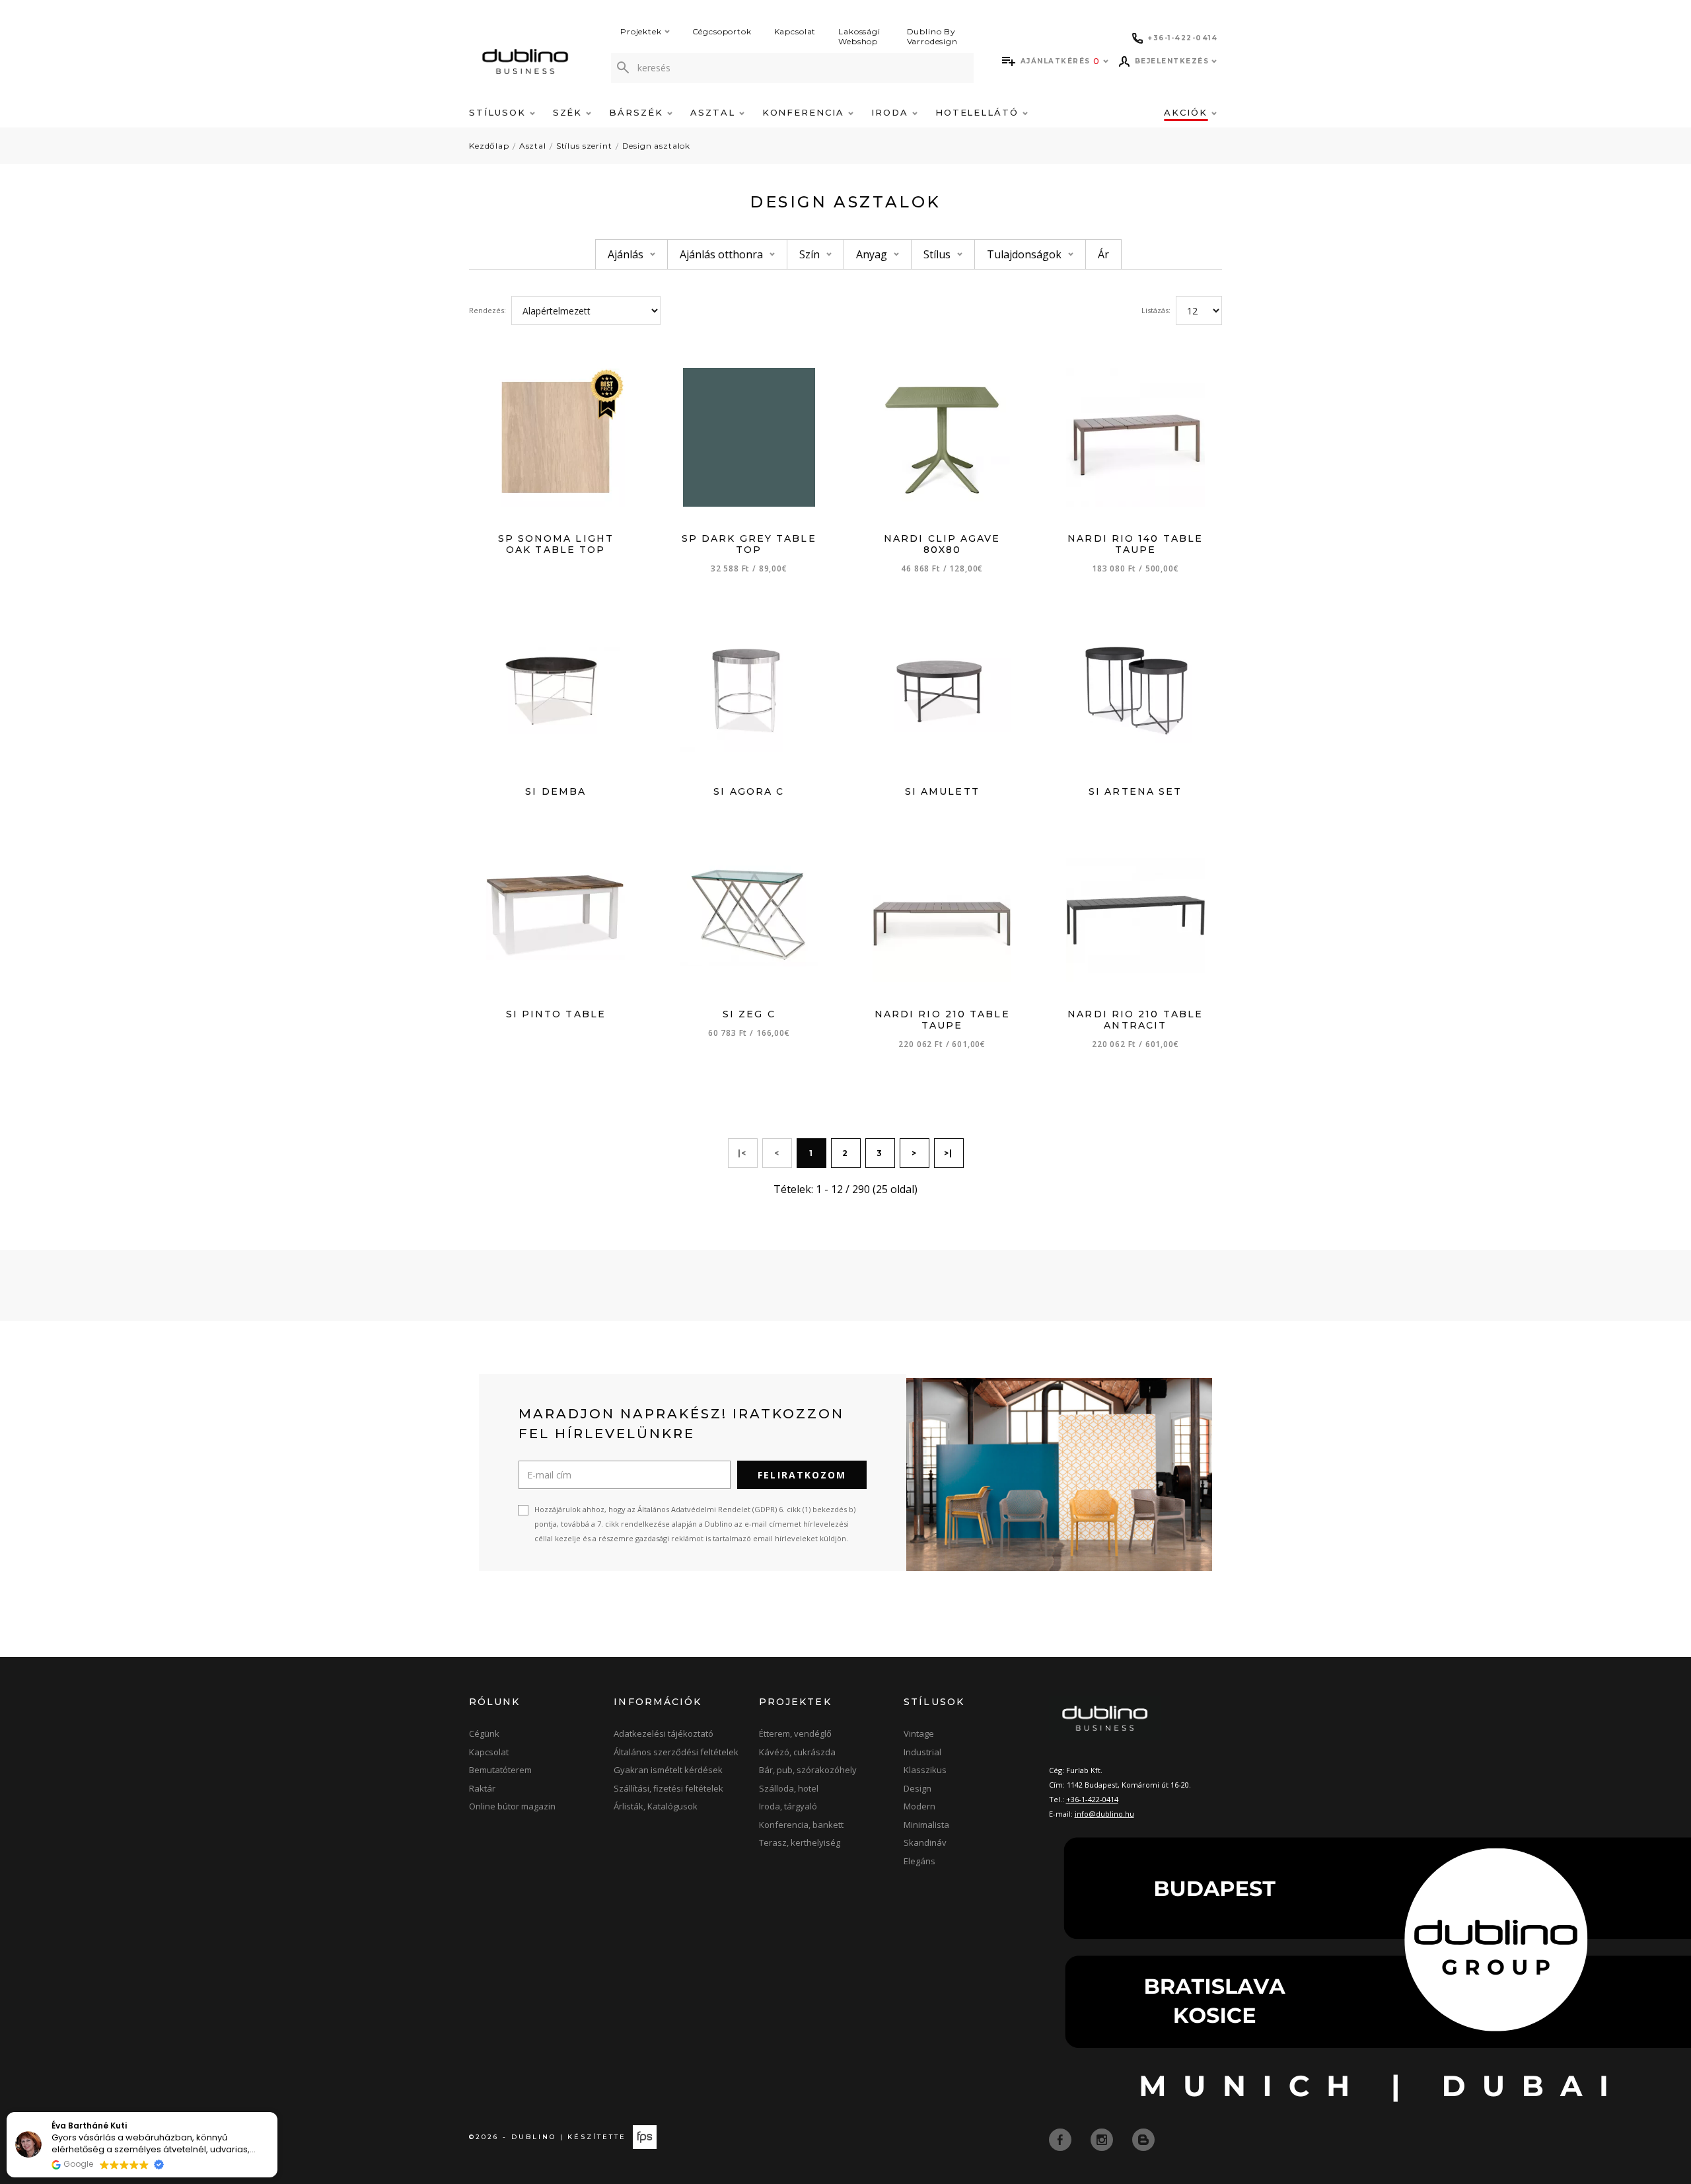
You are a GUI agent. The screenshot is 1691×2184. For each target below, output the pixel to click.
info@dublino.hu (1104, 1814)
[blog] (1143, 2139)
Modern (919, 1806)
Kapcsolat (795, 31)
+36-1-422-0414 (1092, 1799)
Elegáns (919, 1861)
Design (917, 1788)
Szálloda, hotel (789, 1788)
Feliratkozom (802, 1475)
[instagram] (1103, 2139)
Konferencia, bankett (801, 1825)
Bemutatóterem (500, 1770)
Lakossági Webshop (859, 36)
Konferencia (805, 112)
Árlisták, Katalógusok (656, 1806)
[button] (277, 2113)
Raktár (482, 1788)
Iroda (892, 112)
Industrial (922, 1752)
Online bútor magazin (512, 1806)
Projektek (641, 31)
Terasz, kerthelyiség (800, 1842)
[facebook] (1061, 2139)
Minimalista (926, 1825)
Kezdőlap (489, 146)
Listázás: (1156, 310)
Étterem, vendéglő (795, 1733)
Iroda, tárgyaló (788, 1806)
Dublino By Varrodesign (932, 36)
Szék (570, 112)
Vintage (919, 1733)
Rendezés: (487, 310)
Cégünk (484, 1733)
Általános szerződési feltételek (676, 1752)
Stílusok (499, 112)
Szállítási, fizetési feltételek (668, 1788)
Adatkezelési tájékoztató (664, 1733)
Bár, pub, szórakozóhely (808, 1770)
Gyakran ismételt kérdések (668, 1770)
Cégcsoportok (722, 31)
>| (949, 1153)
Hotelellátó (979, 112)
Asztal (715, 112)
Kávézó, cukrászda (797, 1752)
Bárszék (638, 112)
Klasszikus (925, 1770)
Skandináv (925, 1842)
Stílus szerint (584, 146)
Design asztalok (657, 146)
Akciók (1188, 112)
